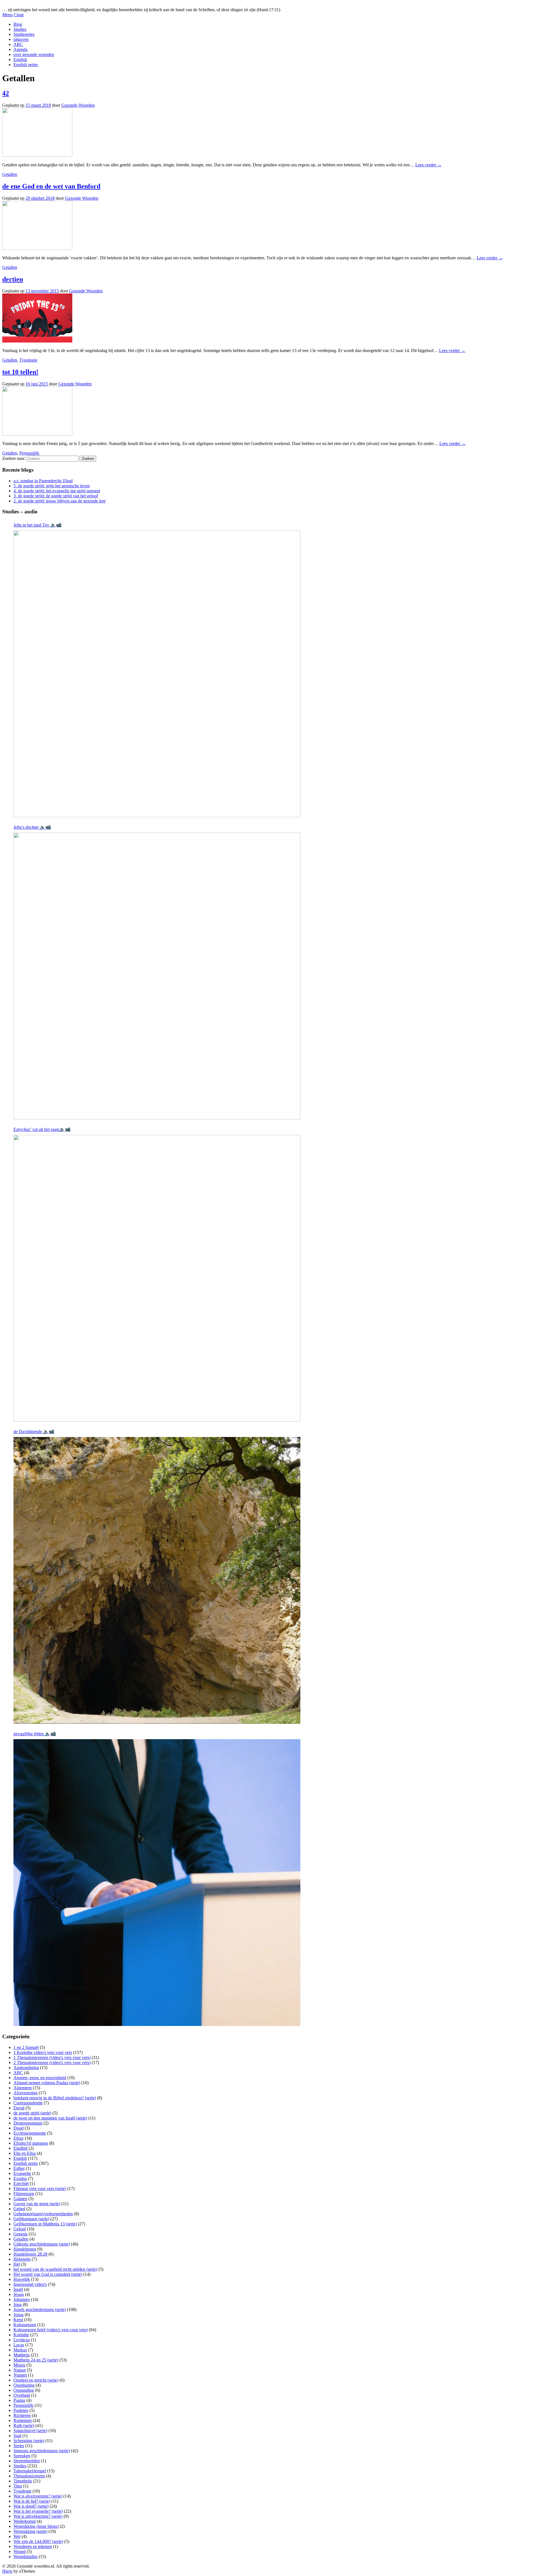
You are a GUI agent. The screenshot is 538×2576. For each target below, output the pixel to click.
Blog (18, 24)
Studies (20, 29)
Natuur (20, 2370)
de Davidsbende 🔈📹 (34, 1432)
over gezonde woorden (34, 54)
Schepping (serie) (29, 2441)
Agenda (20, 49)
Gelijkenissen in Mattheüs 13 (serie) (45, 2224)
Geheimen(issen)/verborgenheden (43, 2214)
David (19, 2108)
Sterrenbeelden (27, 2461)
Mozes (19, 2365)
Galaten (20, 2199)
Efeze (18, 2138)
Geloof (20, 2229)
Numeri (20, 2375)
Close (19, 15)
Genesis (20, 2234)
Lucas (19, 2345)
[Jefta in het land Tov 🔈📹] (157, 674)
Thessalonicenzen (29, 2476)
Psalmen (21, 2410)
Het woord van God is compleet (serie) (48, 2274)
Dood (18, 2128)
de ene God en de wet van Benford (51, 186)
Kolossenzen (25, 2325)
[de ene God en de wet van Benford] (37, 248)
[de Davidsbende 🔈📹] (157, 1580)
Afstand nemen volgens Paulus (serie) (47, 2083)
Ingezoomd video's (30, 2284)
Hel (17, 2264)
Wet (17, 2536)
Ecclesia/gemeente (30, 2133)
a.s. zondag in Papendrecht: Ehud (43, 481)
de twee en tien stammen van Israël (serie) (50, 2118)
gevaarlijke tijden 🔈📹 (35, 1734)
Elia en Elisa (25, 2153)
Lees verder (428, 165)
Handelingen (25, 2249)
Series (19, 2446)
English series (26, 65)
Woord (19, 2551)
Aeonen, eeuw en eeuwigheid (40, 2078)
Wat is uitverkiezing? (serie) (38, 2516)
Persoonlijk (29, 453)
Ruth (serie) (24, 2425)
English (20, 60)
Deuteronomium (28, 2123)
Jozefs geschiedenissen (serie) (40, 2310)
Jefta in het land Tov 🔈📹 (38, 525)
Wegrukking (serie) (30, 2531)
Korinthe (21, 2335)
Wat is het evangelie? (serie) (38, 2511)
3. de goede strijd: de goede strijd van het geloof (56, 496)
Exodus (20, 2178)
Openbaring (24, 2385)
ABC (18, 44)
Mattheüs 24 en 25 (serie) (36, 2360)
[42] (37, 155)
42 (6, 93)
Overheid (22, 2395)
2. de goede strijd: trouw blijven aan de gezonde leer (60, 501)
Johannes (22, 2299)
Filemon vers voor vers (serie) (40, 2189)
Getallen (10, 174)
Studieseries (24, 34)
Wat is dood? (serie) (31, 2506)
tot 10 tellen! (20, 372)
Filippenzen (24, 2194)
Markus (20, 2350)
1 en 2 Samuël (26, 2047)
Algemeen (23, 2088)
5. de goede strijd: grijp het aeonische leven (52, 486)
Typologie (28, 360)
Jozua (18, 2315)
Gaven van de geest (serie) (37, 2204)
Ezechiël (21, 2183)
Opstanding (24, 2390)
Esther (19, 2168)
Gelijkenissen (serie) (31, 2219)
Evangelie (22, 2173)
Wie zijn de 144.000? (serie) (38, 2541)
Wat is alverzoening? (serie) (38, 2496)
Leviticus (22, 2340)
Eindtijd (20, 2148)
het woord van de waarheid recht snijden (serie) (55, 2269)
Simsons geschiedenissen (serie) (42, 2451)
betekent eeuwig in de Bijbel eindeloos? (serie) (55, 2098)
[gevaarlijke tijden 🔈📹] (157, 1883)
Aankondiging (26, 2068)
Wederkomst (25, 2521)
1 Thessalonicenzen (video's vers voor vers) (52, 2057)
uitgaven (21, 39)
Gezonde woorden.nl (21, 5)
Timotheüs (23, 2481)
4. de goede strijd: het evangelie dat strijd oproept (57, 491)
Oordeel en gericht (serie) (36, 2380)
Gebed (19, 2209)
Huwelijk (22, 2279)
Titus (18, 2486)
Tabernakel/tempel (30, 2471)
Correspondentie (28, 2103)
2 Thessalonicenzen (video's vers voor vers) (52, 2063)
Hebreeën (22, 2259)
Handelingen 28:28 (30, 2254)
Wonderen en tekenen (33, 2546)
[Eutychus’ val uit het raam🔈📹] (157, 1278)
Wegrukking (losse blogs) (36, 2526)
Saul (17, 2436)
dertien (13, 279)
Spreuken (22, 2456)
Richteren (22, 2415)
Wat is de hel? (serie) (32, 2501)
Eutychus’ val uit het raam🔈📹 (42, 1129)
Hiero (7, 2571)
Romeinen (23, 2420)
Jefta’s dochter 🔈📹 (32, 827)
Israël (18, 2289)
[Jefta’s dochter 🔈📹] (157, 976)
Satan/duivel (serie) (30, 2431)
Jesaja (19, 2294)
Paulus (19, 2400)
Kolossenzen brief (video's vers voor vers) (51, 2330)
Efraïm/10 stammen (31, 2143)
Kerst (18, 2320)
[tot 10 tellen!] (37, 434)
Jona (18, 2304)
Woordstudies (25, 2557)
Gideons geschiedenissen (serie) (42, 2244)
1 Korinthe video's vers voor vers (43, 2052)
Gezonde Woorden (78, 105)
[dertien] (37, 341)
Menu (7, 15)
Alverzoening (25, 2093)
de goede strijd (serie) (32, 2113)
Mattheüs (22, 2355)
